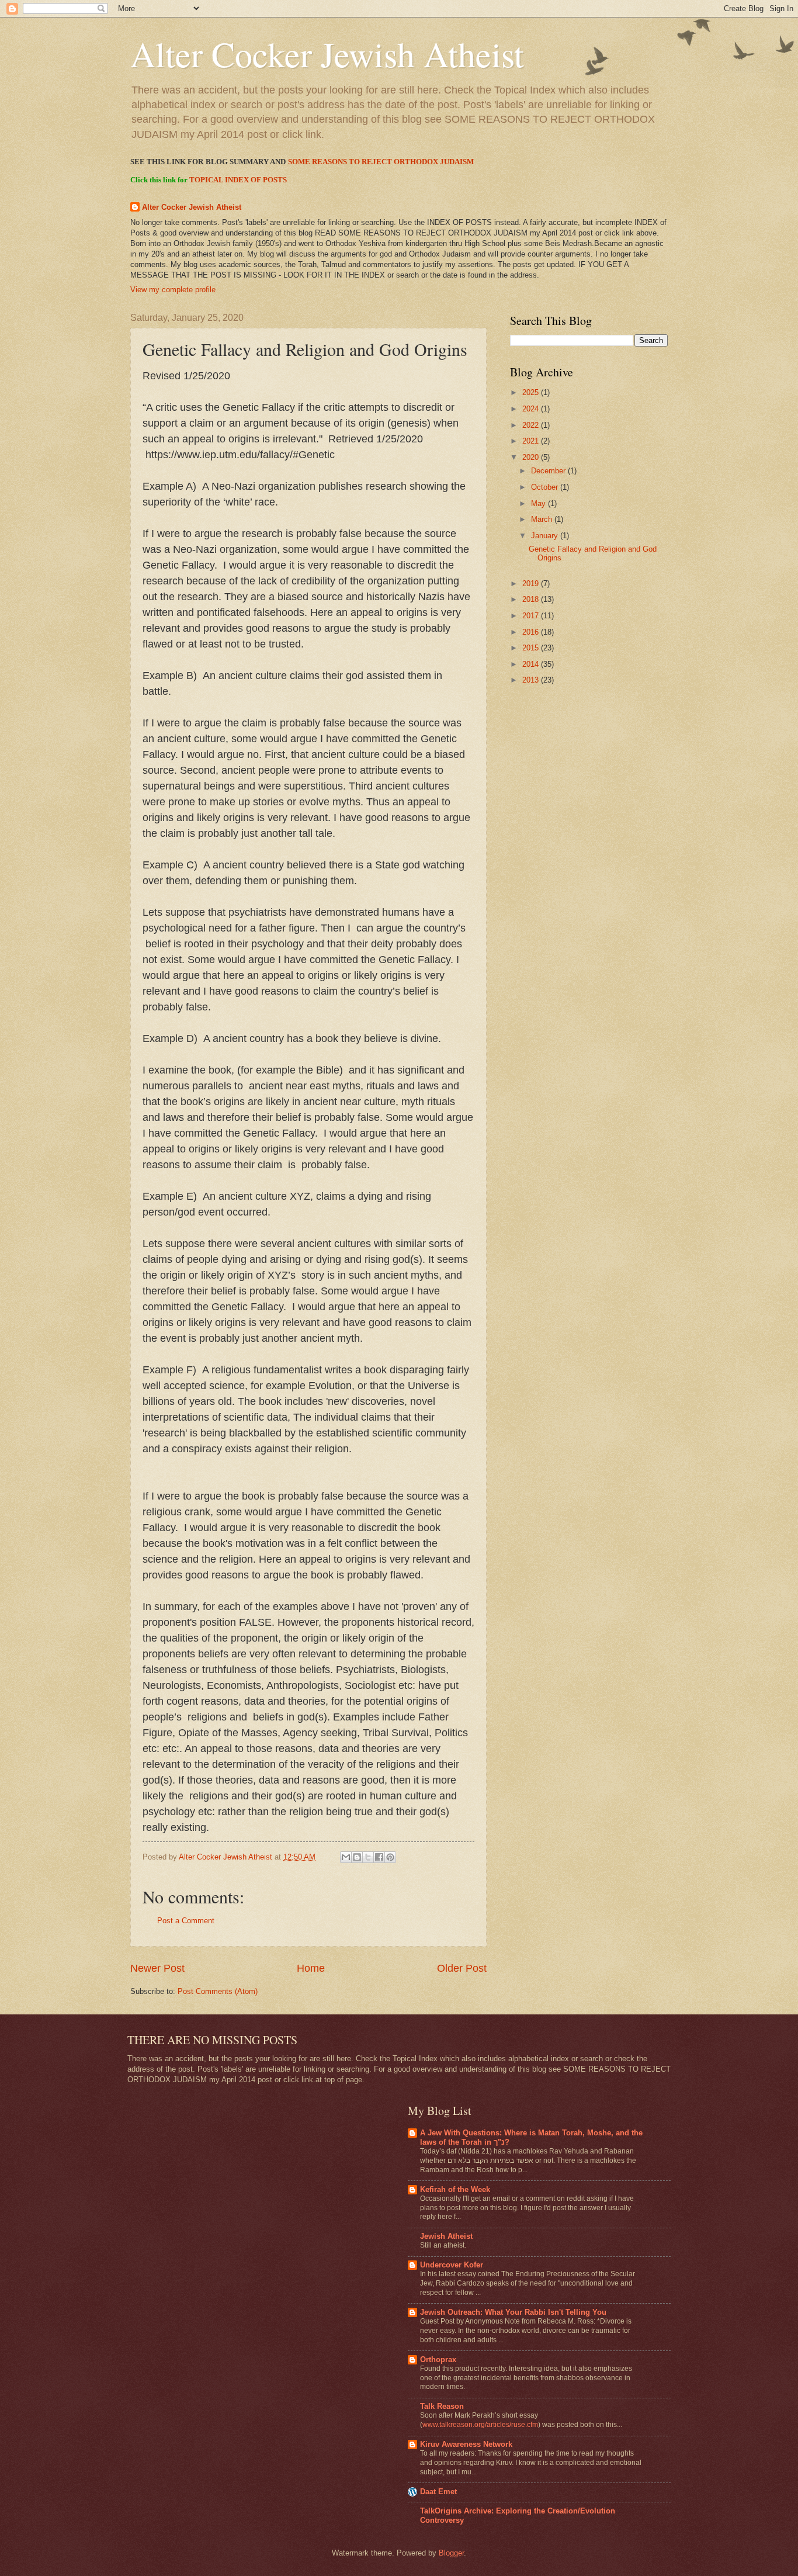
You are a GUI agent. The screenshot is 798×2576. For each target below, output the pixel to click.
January (546, 536)
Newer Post (157, 1968)
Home (311, 1968)
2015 (532, 648)
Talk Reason (442, 2406)
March (543, 519)
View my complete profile (173, 290)
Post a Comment (186, 1921)
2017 (532, 616)
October (546, 487)
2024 (532, 409)
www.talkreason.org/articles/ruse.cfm (480, 2425)
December (549, 471)
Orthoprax (438, 2359)
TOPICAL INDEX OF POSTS (238, 180)
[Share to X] (368, 1857)
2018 (532, 599)
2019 (532, 584)
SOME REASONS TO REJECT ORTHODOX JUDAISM (381, 162)
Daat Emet (438, 2492)
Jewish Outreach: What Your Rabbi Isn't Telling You (513, 2312)
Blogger (451, 2553)
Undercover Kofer (452, 2265)
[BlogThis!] (357, 1857)
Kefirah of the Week (455, 2189)
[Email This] (346, 1857)
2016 (532, 632)
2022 (532, 425)
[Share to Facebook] (379, 1857)
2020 (532, 457)
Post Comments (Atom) (218, 1991)
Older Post (462, 1968)
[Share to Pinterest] (390, 1857)
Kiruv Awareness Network (466, 2444)
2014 (532, 664)
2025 (532, 392)
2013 (532, 680)
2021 (532, 441)
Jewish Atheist (446, 2236)
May (539, 503)
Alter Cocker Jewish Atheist (327, 54)
